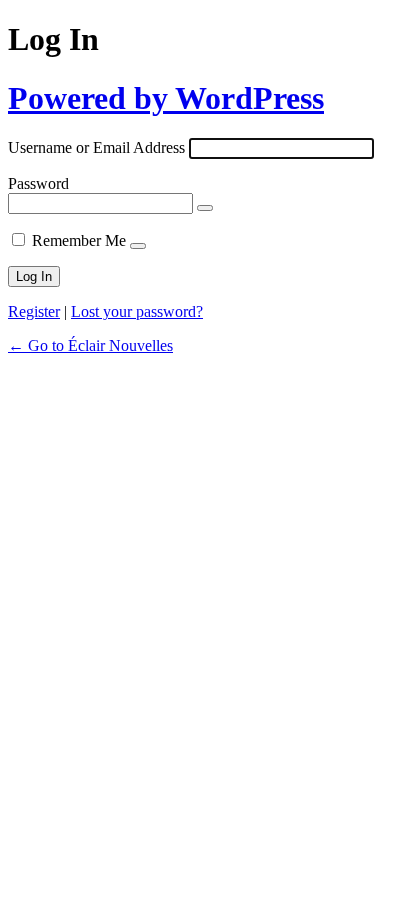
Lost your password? (137, 311)
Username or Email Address (96, 147)
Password (38, 183)
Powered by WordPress (166, 98)
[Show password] (205, 208)
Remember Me (79, 240)
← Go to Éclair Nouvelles (90, 345)
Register (34, 311)
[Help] (138, 246)
